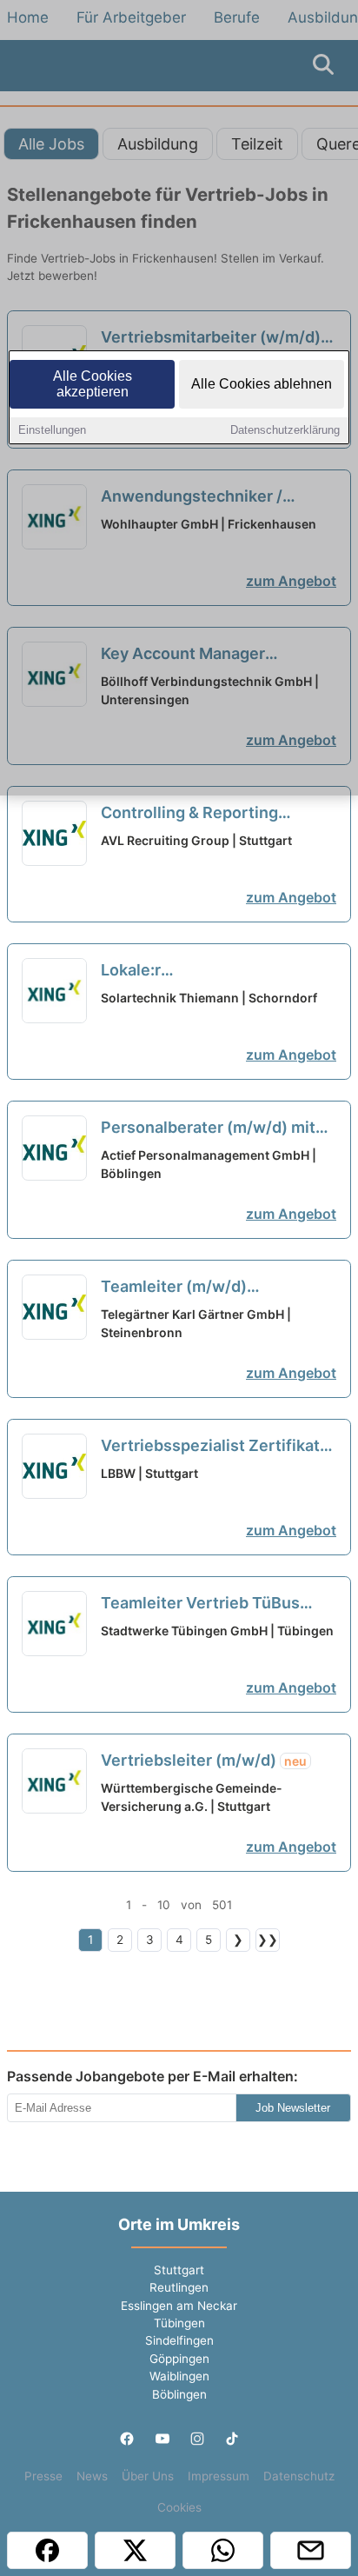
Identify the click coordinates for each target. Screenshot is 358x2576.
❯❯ (268, 1940)
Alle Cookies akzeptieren (93, 384)
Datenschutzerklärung (285, 430)
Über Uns (148, 2476)
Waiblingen (179, 2376)
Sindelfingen (179, 2340)
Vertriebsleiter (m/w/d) (204, 1760)
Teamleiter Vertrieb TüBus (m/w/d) (200, 1604)
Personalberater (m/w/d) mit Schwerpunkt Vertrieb (208, 1128)
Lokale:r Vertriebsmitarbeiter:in (203, 971)
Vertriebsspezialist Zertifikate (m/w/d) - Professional (215, 1447)
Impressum (219, 2476)
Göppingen (179, 2359)
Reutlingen (179, 2287)
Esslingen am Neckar (179, 2306)
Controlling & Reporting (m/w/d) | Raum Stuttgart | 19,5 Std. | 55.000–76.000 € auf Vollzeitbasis (217, 814)
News (92, 2476)
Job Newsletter (293, 2108)
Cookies (179, 2507)
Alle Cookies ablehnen (262, 384)
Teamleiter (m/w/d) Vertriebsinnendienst (197, 1288)
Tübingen (179, 2323)
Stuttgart (179, 2270)
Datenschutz (299, 2476)
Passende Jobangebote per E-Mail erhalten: (152, 2076)
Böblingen (179, 2394)
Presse (43, 2476)
